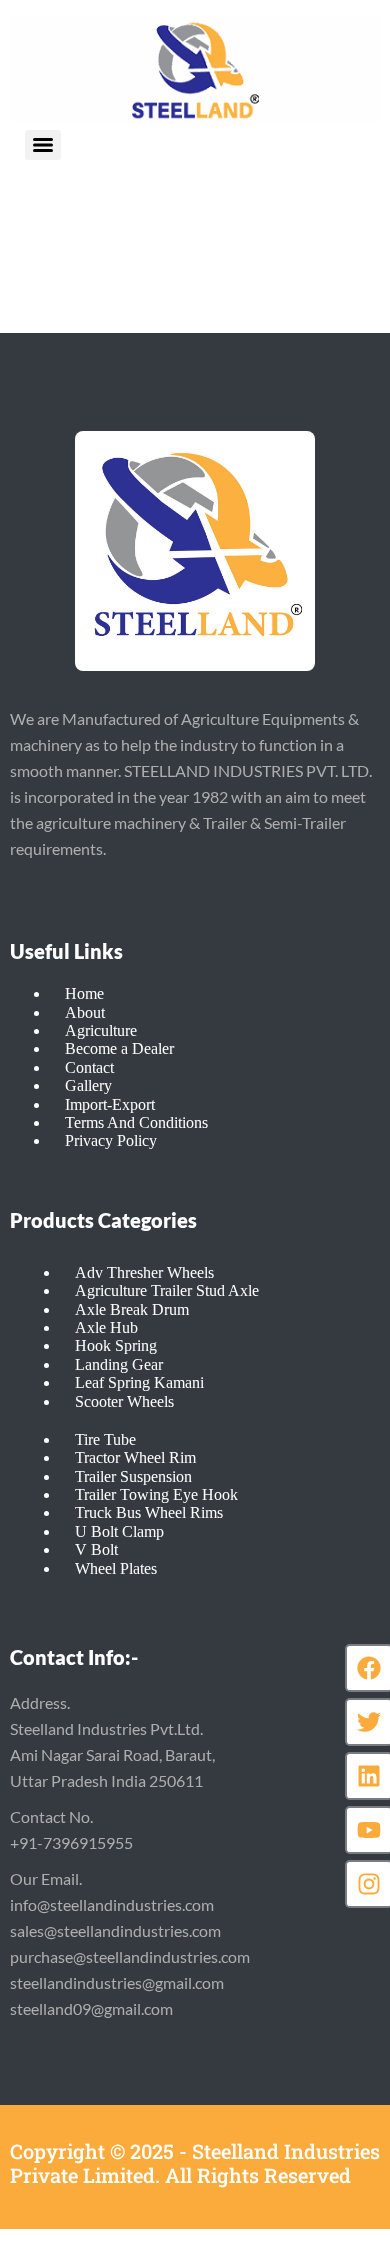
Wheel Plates (116, 1568)
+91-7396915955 (71, 1842)
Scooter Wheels (124, 1401)
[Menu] (43, 145)
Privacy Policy (111, 1140)
